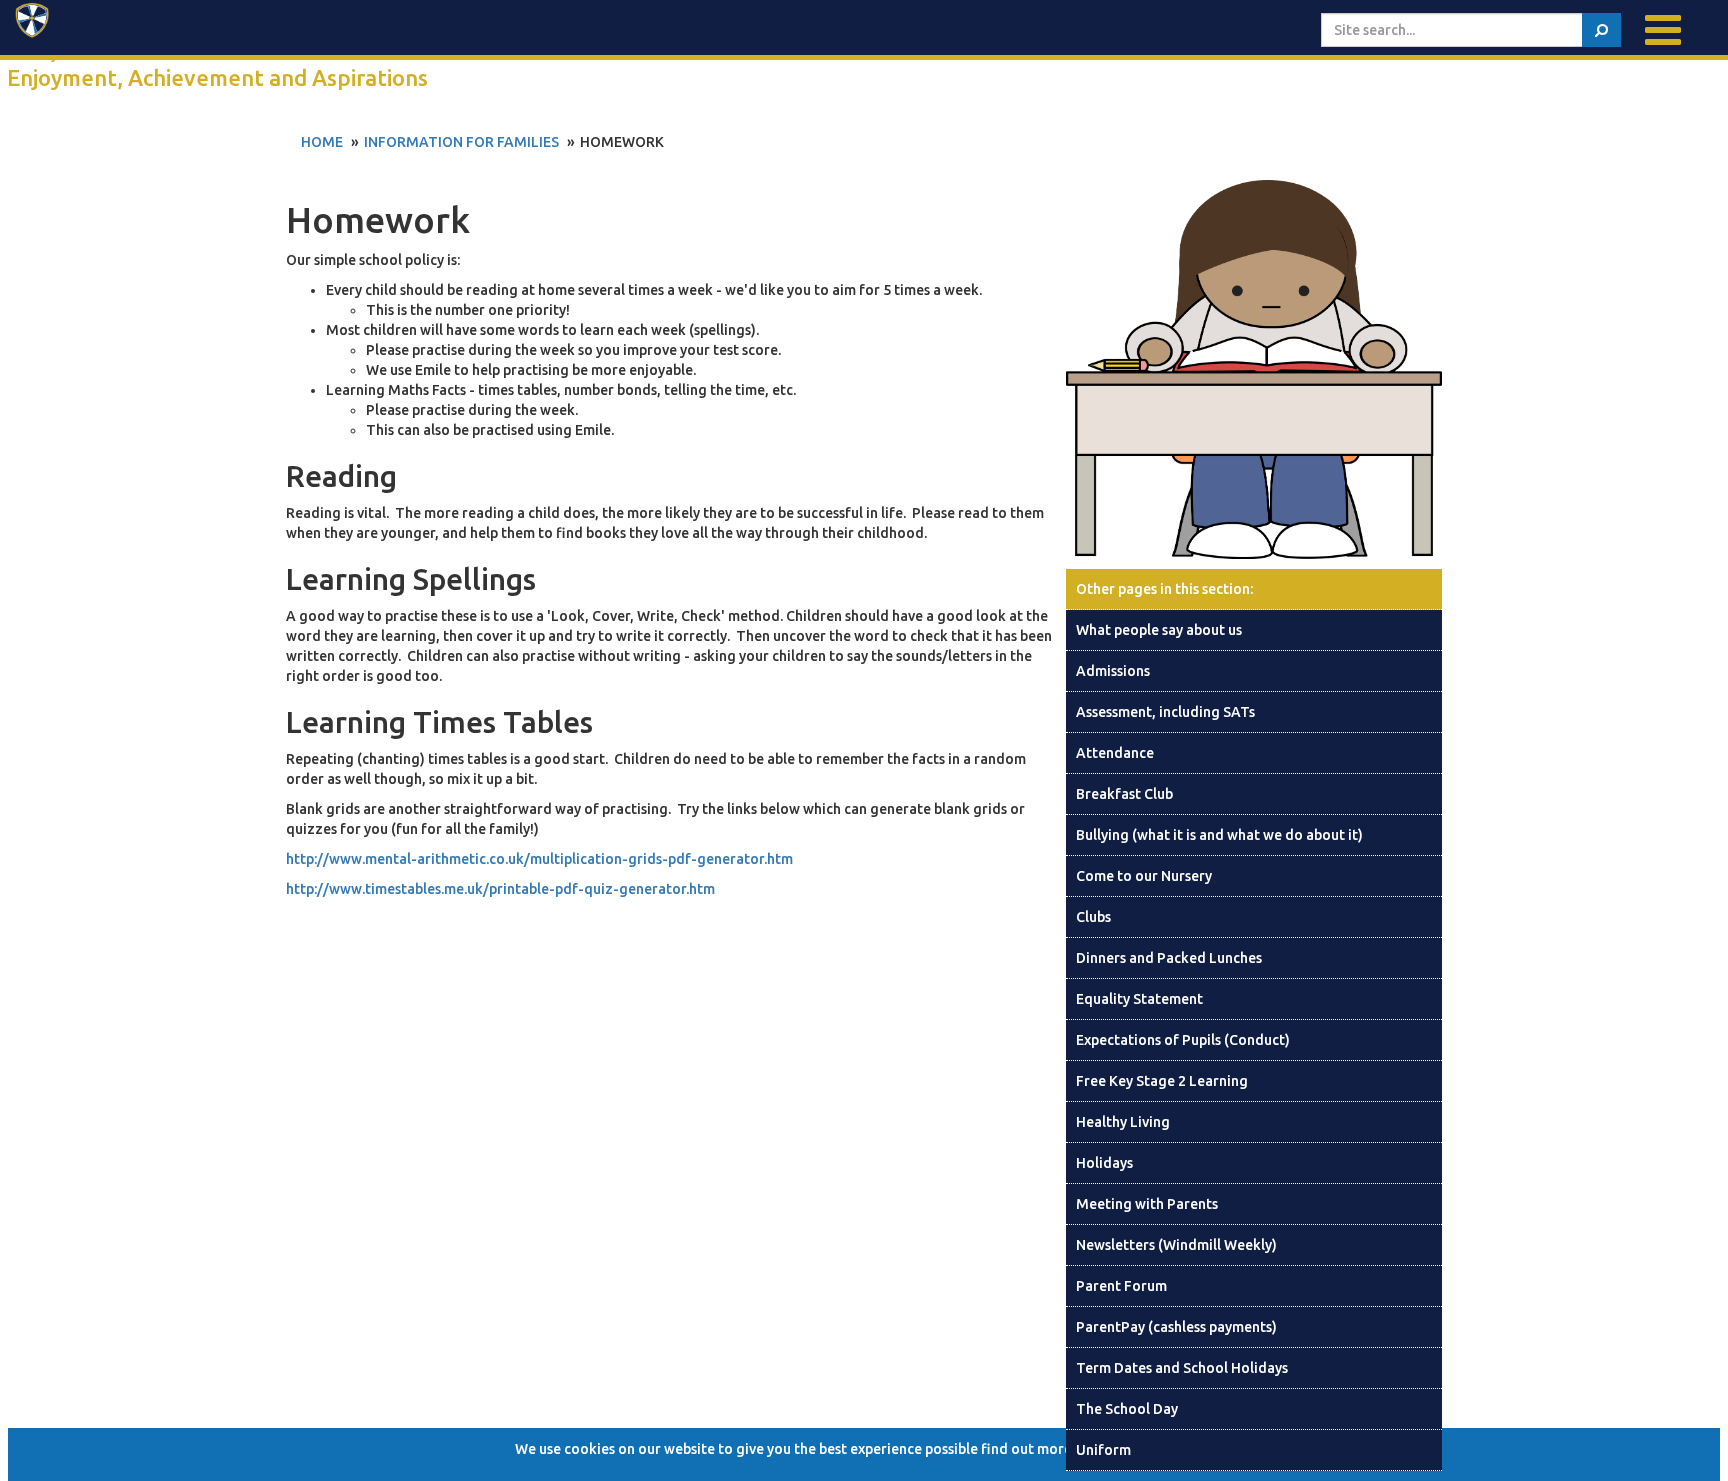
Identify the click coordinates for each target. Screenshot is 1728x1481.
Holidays (1104, 1163)
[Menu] (1663, 30)
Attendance (1115, 753)
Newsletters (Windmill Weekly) (1176, 1245)
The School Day (1127, 1409)
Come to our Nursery (1144, 876)
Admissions (1113, 671)
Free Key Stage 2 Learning (1162, 1081)
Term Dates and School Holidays (1182, 1368)
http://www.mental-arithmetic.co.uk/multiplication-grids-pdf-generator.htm (539, 859)
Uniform (1103, 1450)
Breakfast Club (1124, 794)
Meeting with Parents (1147, 1204)
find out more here (1043, 1449)
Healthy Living (1123, 1122)
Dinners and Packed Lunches (1169, 958)
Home (322, 142)
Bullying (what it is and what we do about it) (1219, 835)
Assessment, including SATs (1165, 712)
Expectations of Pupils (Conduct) (1183, 1040)
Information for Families (461, 142)
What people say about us (1159, 630)
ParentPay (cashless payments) (1176, 1327)
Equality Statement (1139, 999)
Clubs (1093, 917)
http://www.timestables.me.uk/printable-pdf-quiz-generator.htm (500, 889)
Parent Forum (1121, 1286)
